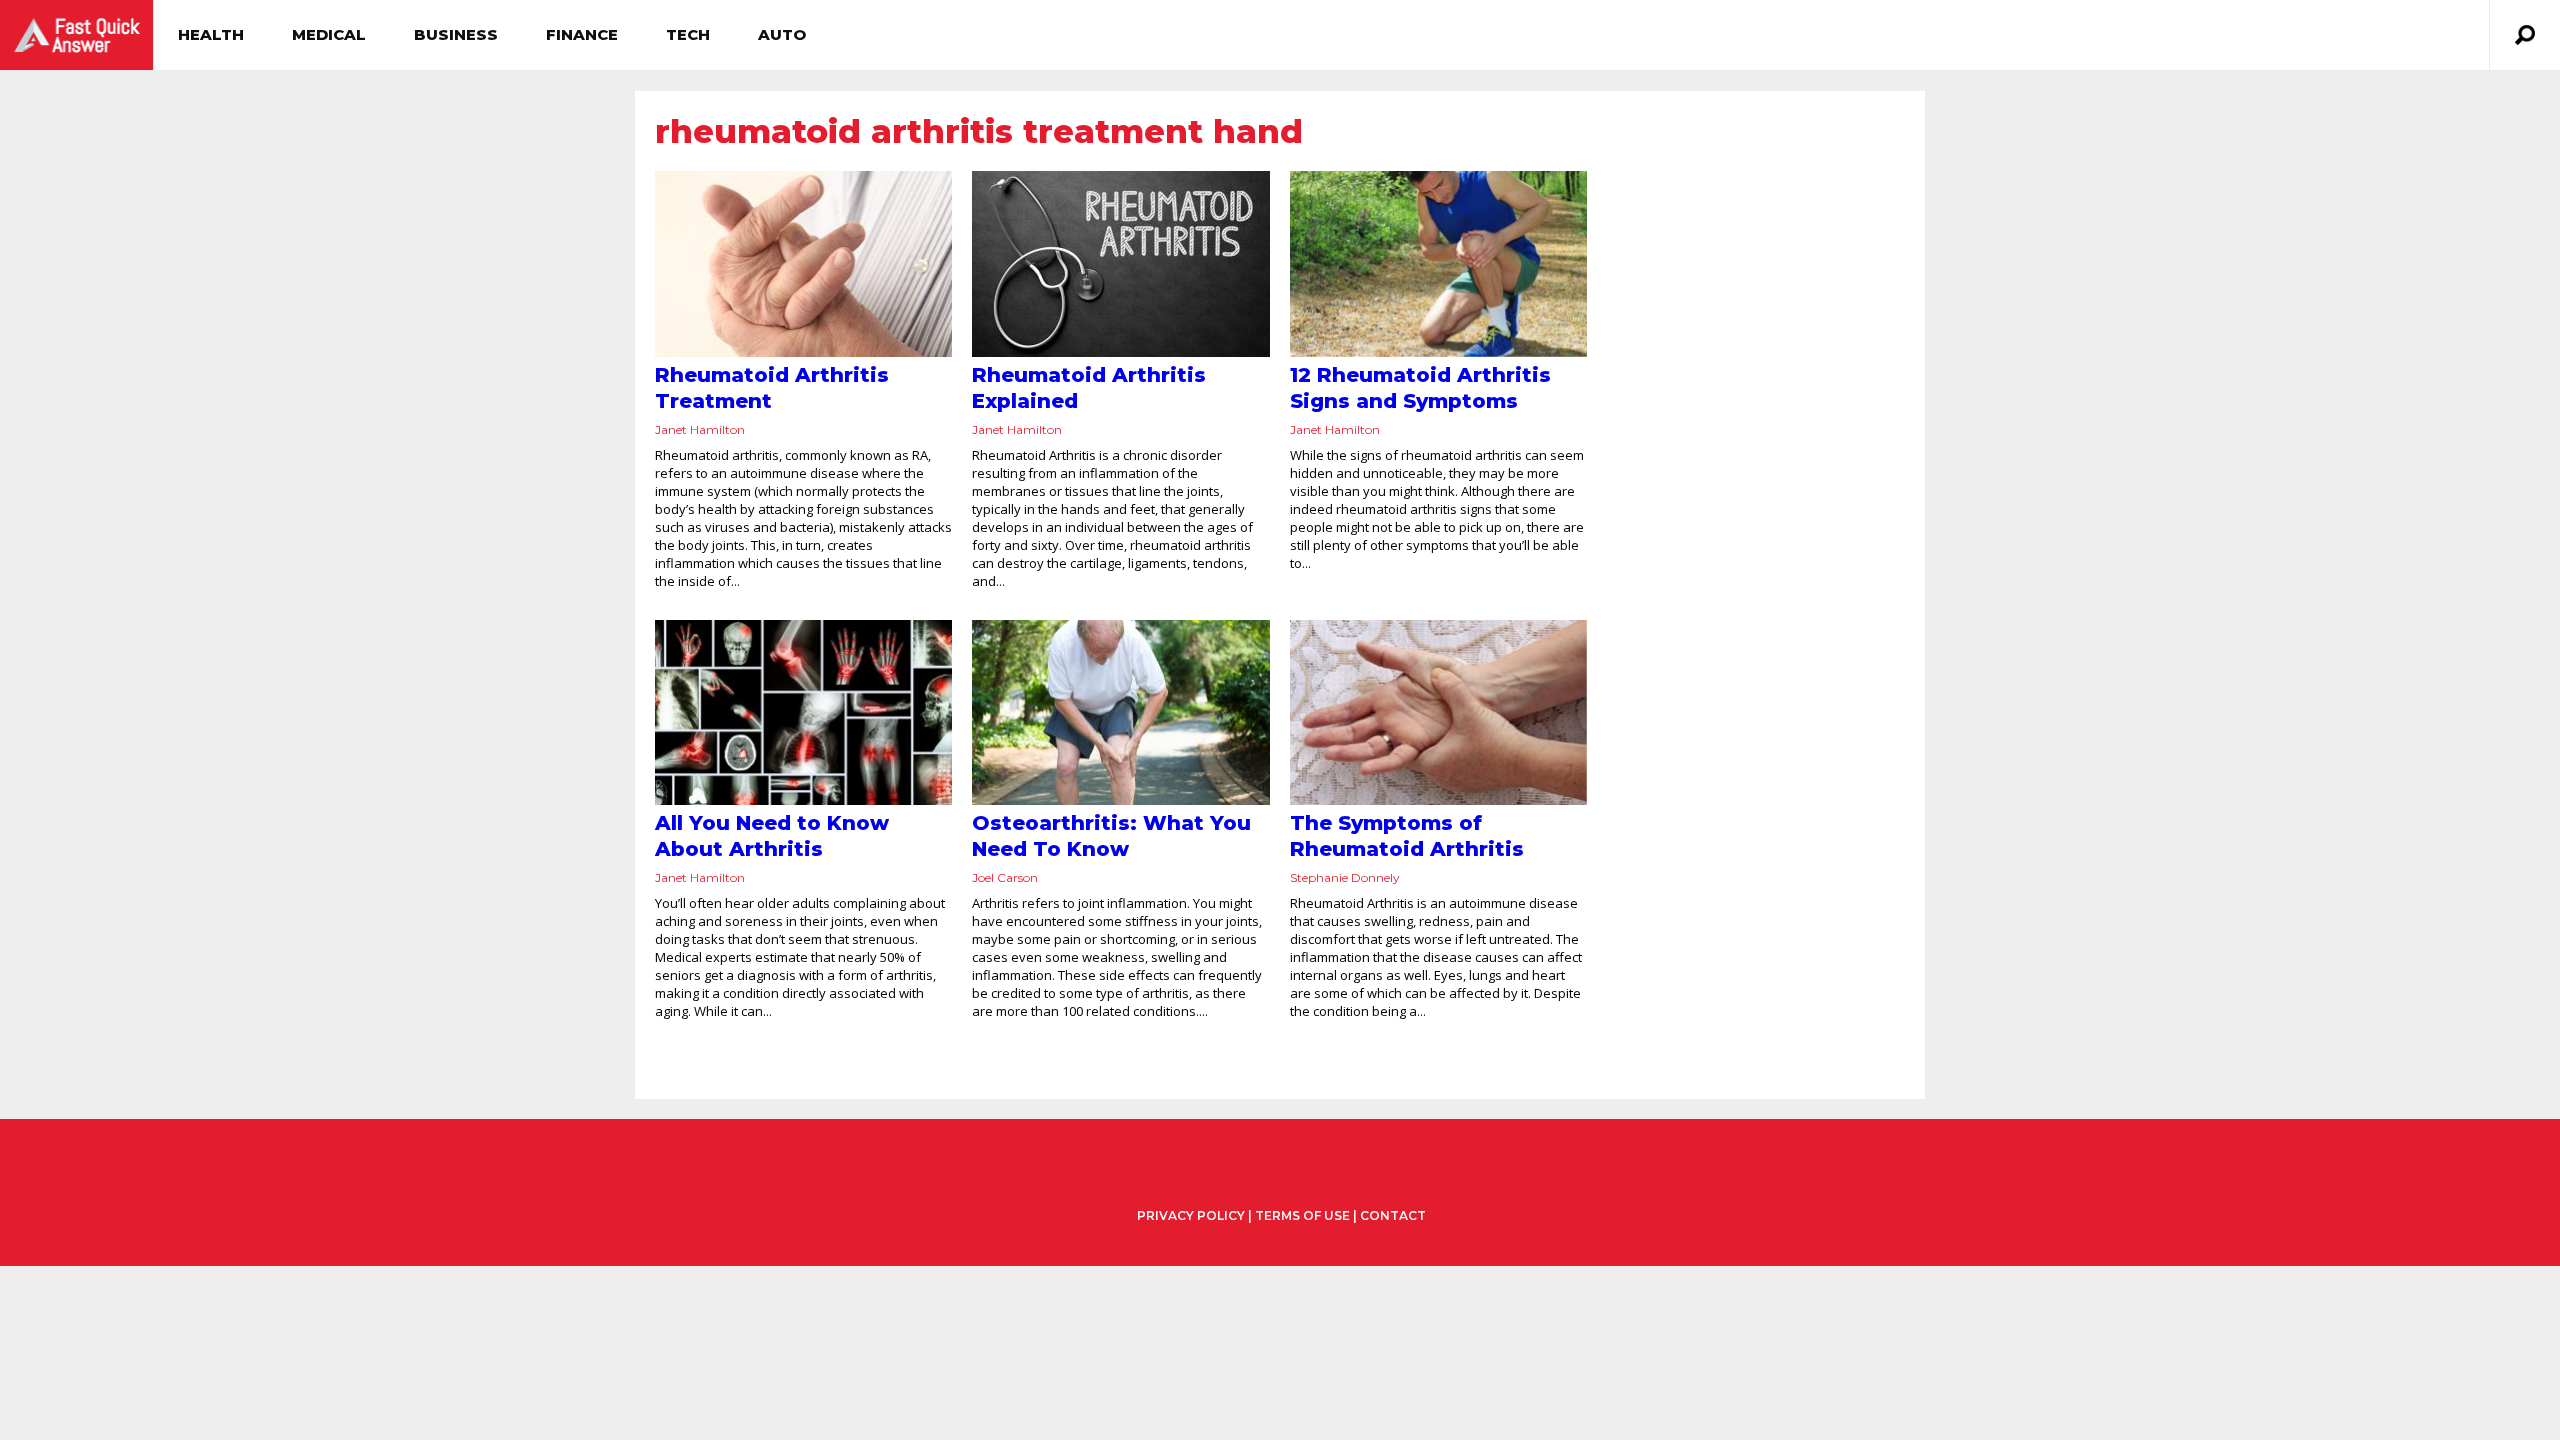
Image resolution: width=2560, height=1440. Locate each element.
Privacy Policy (1191, 1216)
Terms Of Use (1302, 1215)
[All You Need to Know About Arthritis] (803, 713)
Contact (1393, 1215)
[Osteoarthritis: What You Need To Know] (1120, 713)
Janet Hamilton (700, 429)
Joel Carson (1005, 877)
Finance (582, 34)
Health (211, 34)
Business (456, 34)
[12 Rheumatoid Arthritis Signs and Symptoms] (1438, 264)
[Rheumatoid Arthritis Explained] (1120, 264)
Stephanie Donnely (1345, 877)
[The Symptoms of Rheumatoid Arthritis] (1438, 713)
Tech (688, 34)
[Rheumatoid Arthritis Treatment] (803, 264)
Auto (782, 34)
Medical (329, 34)
